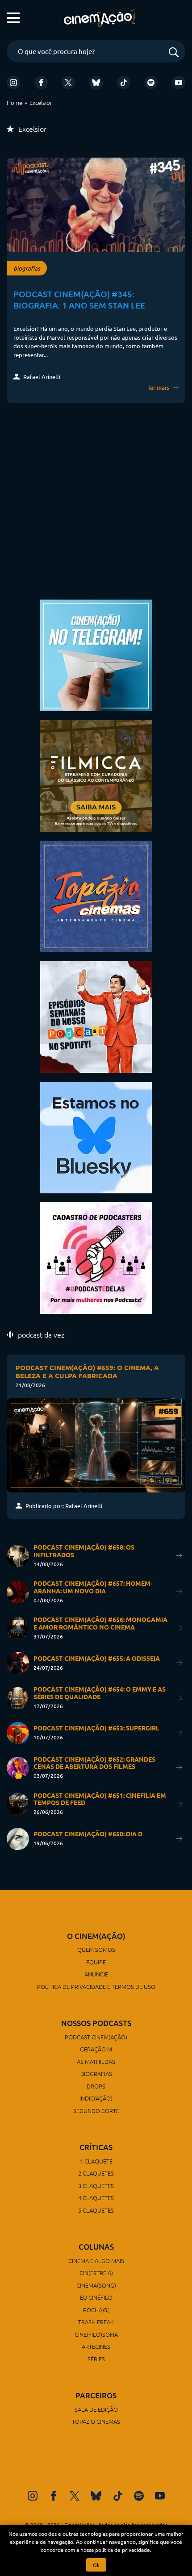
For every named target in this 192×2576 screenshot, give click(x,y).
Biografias (96, 2074)
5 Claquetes (96, 2210)
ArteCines (96, 2346)
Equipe (96, 1962)
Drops (96, 2086)
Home (15, 102)
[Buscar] (174, 53)
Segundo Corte (96, 2111)
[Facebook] (41, 83)
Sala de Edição (96, 2409)
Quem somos (96, 1949)
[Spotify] (151, 83)
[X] (68, 83)
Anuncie (96, 1974)
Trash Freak (96, 2322)
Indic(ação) (96, 2098)
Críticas (96, 2147)
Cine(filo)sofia (96, 2334)
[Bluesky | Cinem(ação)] (96, 1136)
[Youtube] (179, 83)
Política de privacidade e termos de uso (96, 1986)
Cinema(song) (96, 2285)
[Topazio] (96, 895)
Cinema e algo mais (96, 2261)
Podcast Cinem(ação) (96, 2037)
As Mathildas (96, 2061)
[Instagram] (13, 83)
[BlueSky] (96, 83)
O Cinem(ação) (96, 1936)
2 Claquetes (96, 2173)
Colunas (96, 2247)
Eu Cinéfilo (96, 2297)
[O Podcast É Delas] (96, 1257)
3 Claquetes (96, 2186)
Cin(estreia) (96, 2273)
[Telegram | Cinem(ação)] (96, 654)
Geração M (96, 2049)
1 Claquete (96, 2161)
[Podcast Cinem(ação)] (96, 1016)
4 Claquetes (96, 2198)
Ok (96, 2565)
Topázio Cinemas (96, 2421)
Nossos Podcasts (96, 2023)
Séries (96, 2359)
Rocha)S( (96, 2310)
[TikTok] (124, 83)
